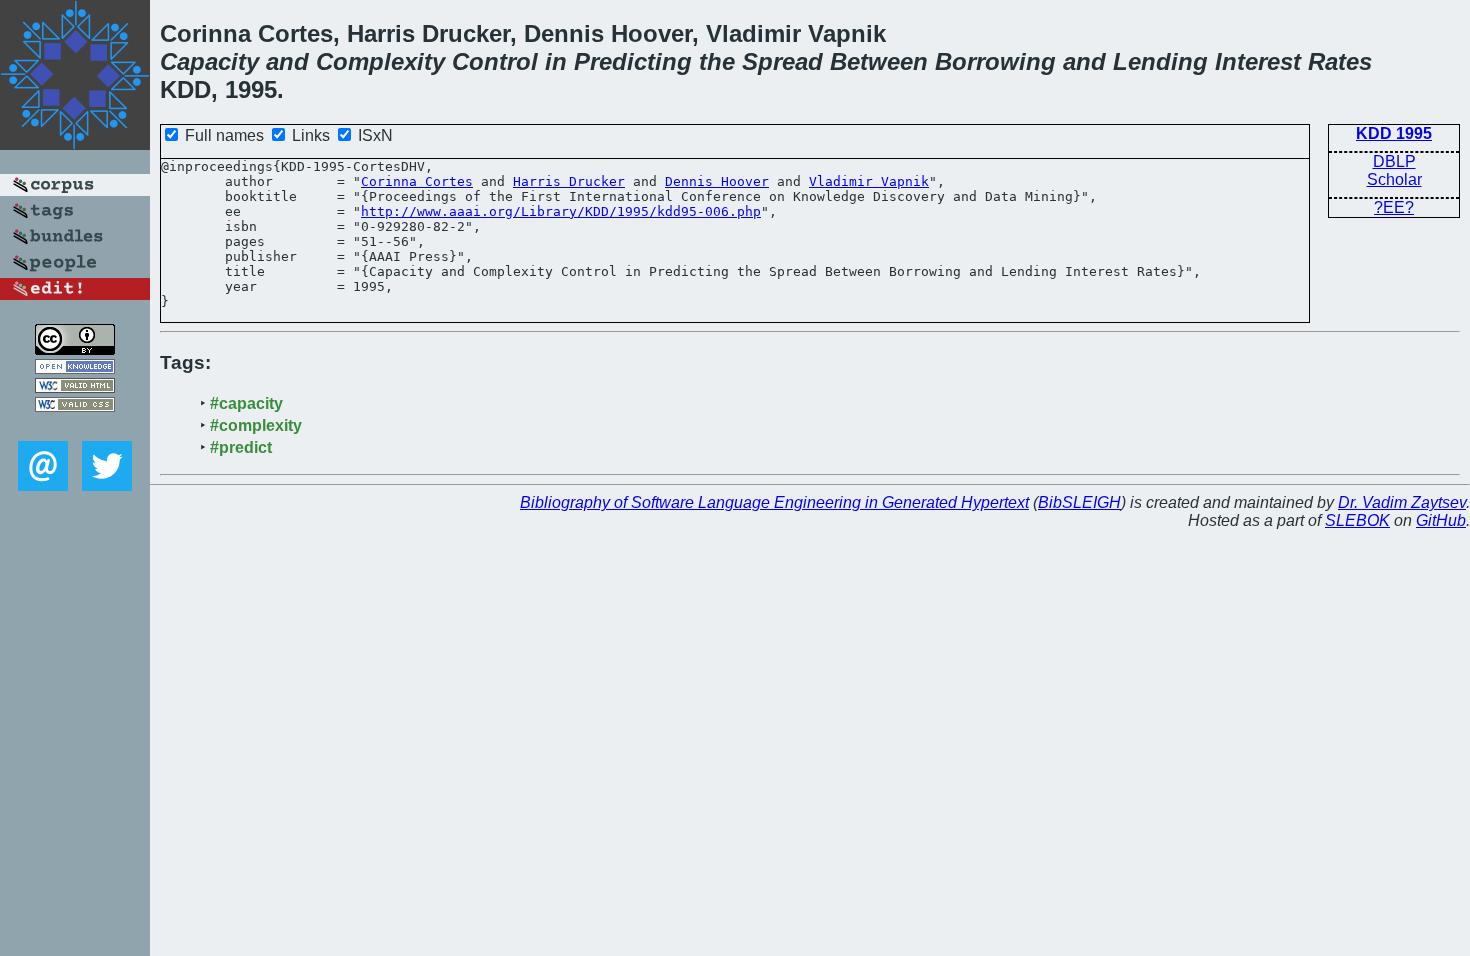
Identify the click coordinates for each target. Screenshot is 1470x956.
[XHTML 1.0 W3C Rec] (75, 387)
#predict (241, 447)
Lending (1160, 61)
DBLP (1394, 161)
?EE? (1394, 207)
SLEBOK (1357, 520)
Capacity (209, 61)
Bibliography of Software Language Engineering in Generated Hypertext (774, 502)
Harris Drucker (569, 181)
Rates (1340, 61)
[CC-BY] (75, 349)
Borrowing (995, 61)
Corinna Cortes (417, 181)
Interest (1258, 61)
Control (495, 61)
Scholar (1394, 179)
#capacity (246, 403)
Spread (782, 61)
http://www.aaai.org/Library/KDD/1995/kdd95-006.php (561, 211)
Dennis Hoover (717, 181)
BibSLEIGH (1079, 502)
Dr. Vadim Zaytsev (1402, 502)
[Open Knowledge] (75, 368)
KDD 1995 (1394, 133)
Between (879, 61)
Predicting (633, 61)
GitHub (1441, 520)
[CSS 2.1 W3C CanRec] (75, 426)
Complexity (380, 61)
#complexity (256, 425)
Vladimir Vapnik (869, 181)
